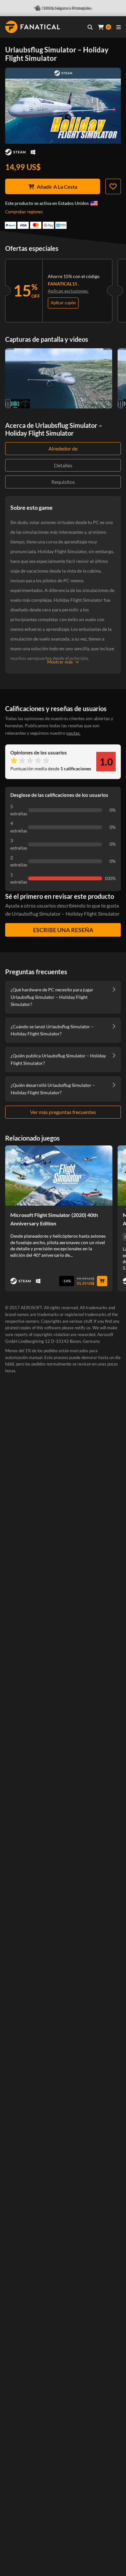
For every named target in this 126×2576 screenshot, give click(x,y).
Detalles (63, 465)
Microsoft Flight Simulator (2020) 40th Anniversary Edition (54, 1219)
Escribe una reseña (63, 930)
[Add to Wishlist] (113, 186)
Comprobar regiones (24, 212)
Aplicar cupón (63, 303)
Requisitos (63, 482)
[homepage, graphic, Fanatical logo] (33, 27)
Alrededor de (63, 448)
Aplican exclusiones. (68, 291)
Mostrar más (60, 662)
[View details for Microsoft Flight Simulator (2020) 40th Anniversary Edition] (59, 1176)
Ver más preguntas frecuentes (63, 1112)
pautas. (73, 733)
